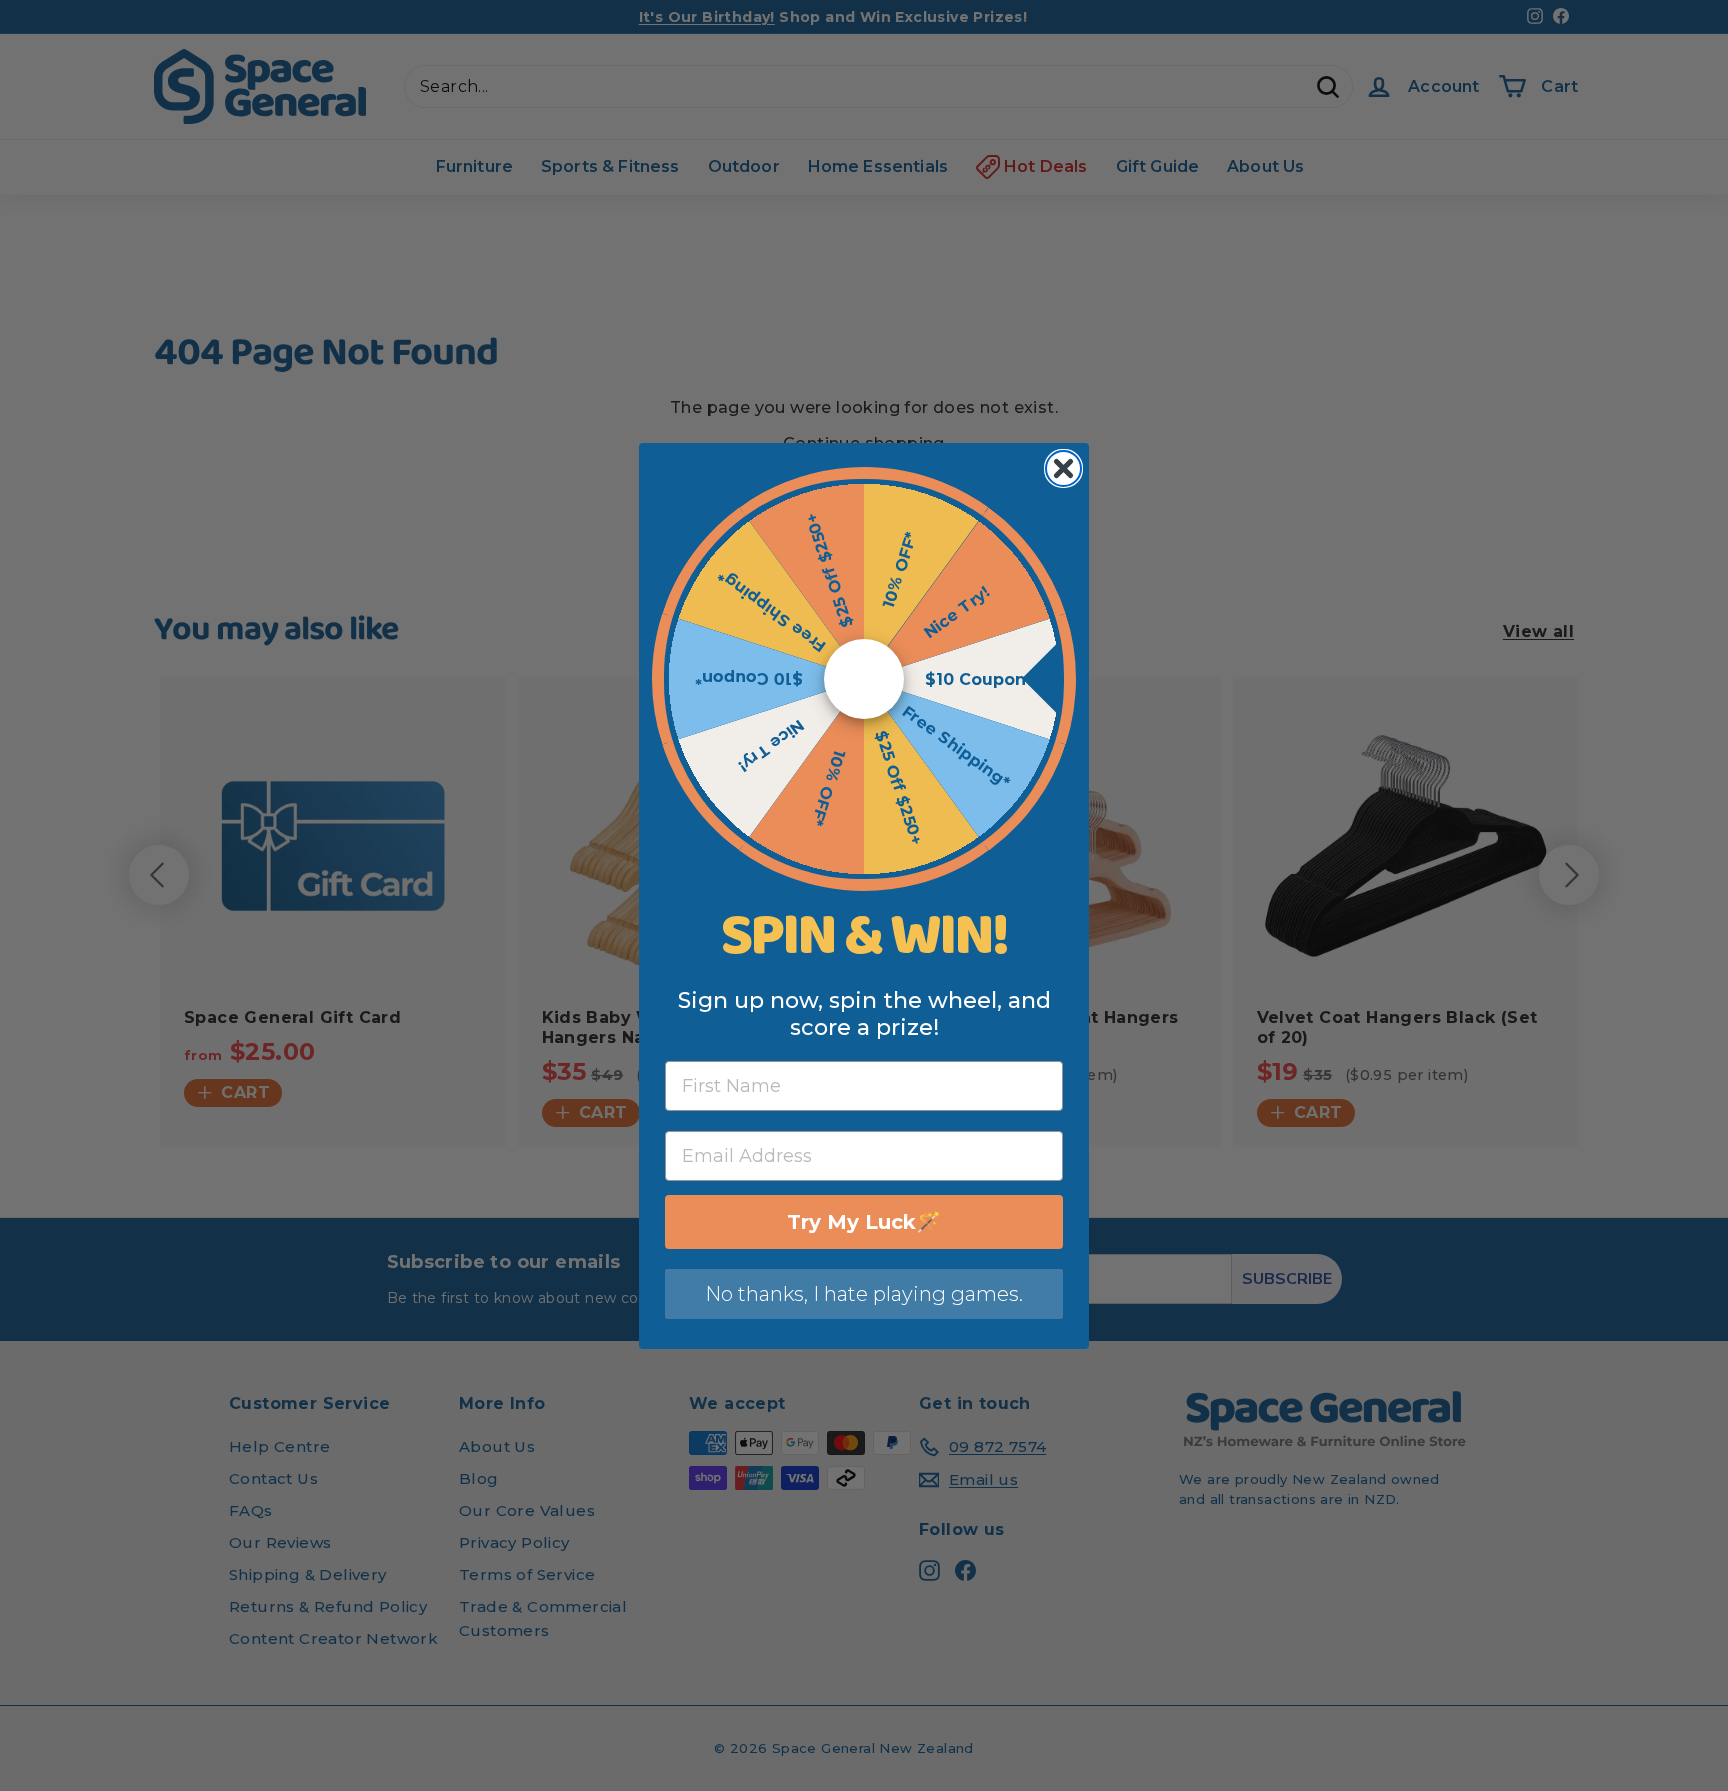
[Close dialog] (1063, 468)
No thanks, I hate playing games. (864, 1294)
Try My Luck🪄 (864, 1222)
